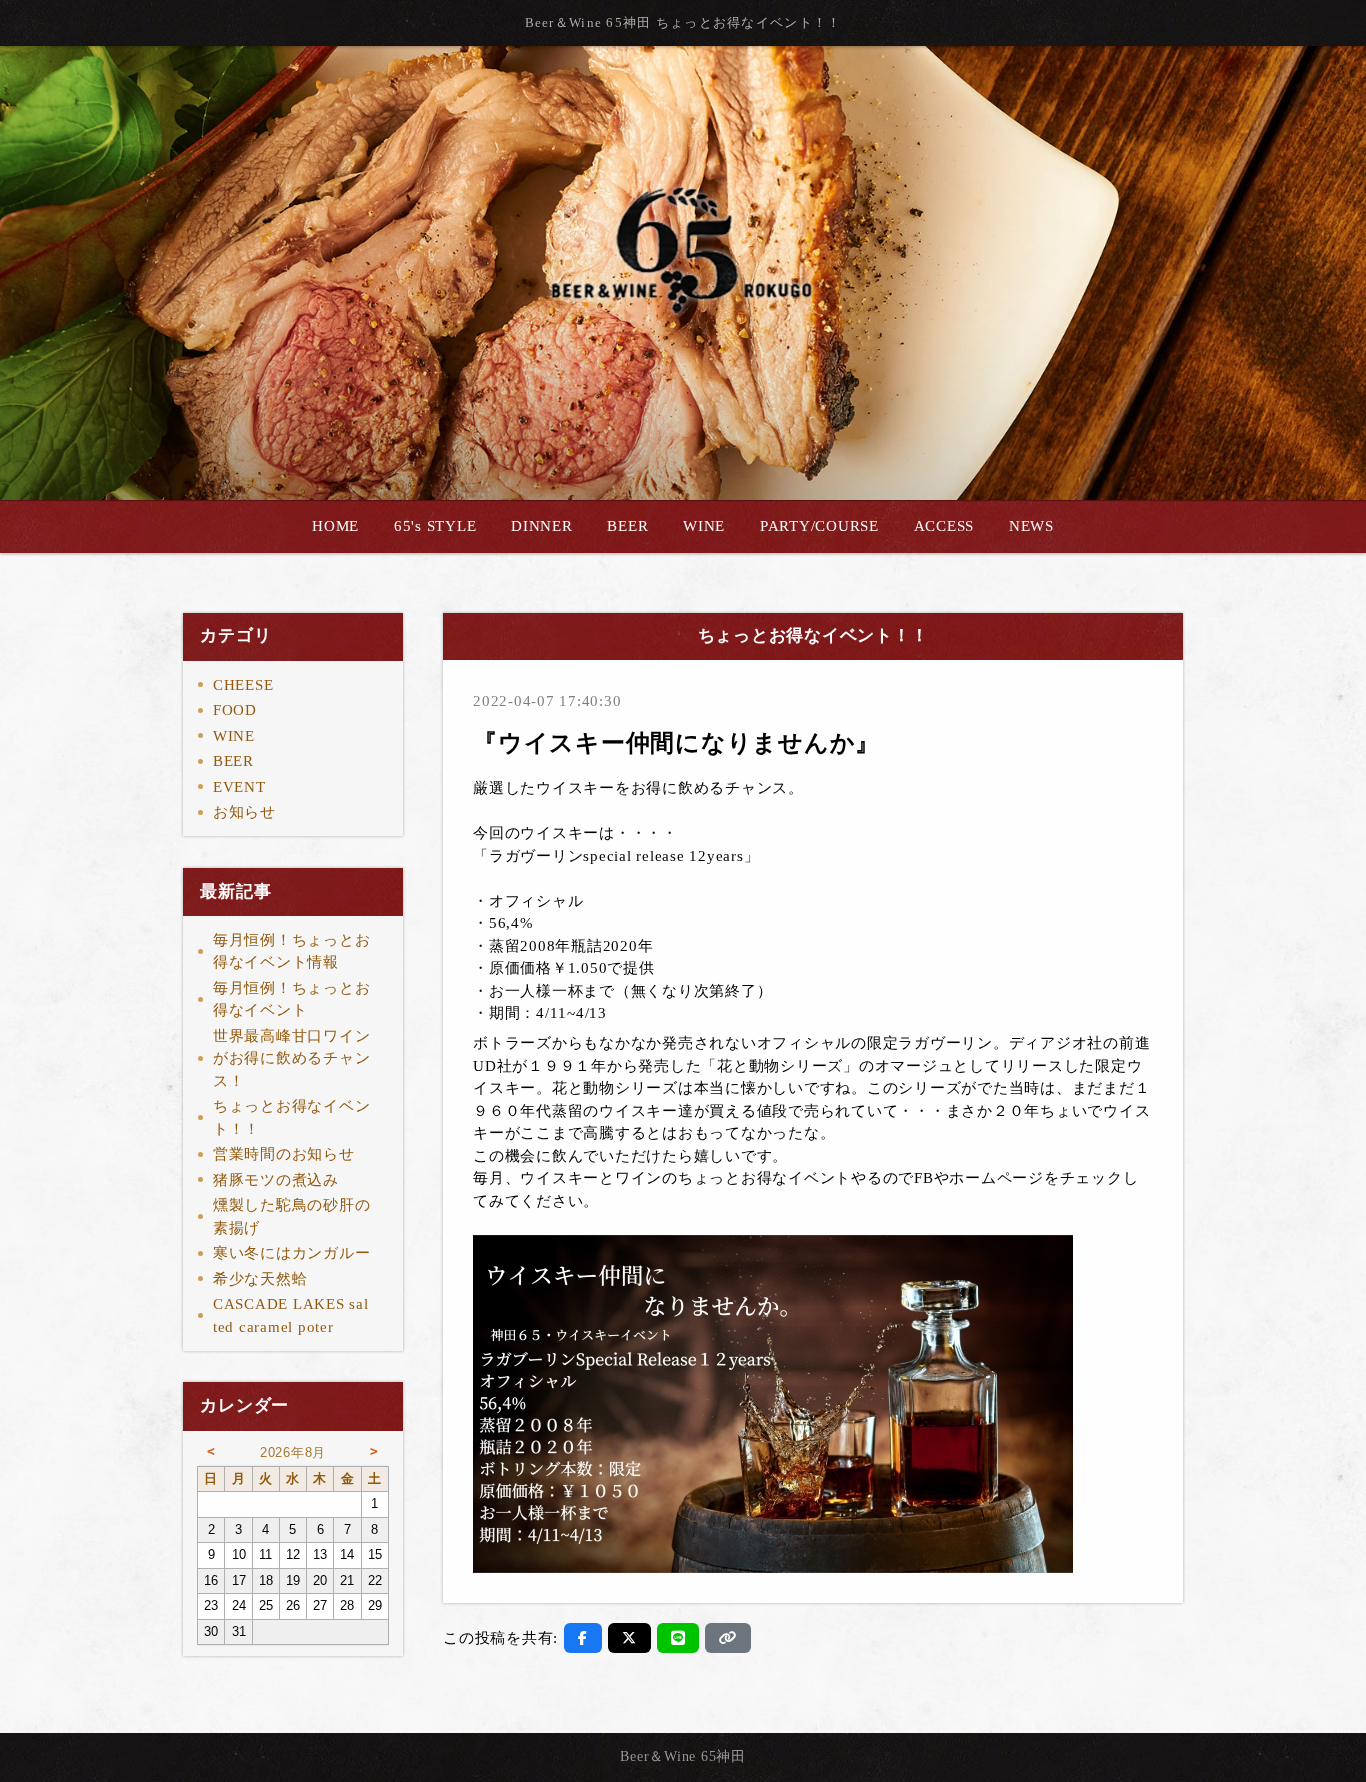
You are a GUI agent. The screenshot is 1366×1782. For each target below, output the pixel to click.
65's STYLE (435, 526)
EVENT (239, 787)
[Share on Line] (678, 1638)
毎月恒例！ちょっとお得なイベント (292, 999)
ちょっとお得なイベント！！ (292, 1117)
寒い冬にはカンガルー (292, 1253)
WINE (704, 526)
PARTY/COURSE (819, 526)
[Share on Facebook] (583, 1638)
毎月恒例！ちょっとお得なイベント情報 (292, 951)
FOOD (235, 710)
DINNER (542, 526)
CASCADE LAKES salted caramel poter (291, 1315)
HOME (335, 526)
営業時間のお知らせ (284, 1154)
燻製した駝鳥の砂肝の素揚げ (292, 1216)
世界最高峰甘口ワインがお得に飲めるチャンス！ (292, 1058)
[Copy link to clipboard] (728, 1638)
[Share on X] (629, 1638)
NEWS (1031, 526)
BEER (627, 526)
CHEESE (243, 685)
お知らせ (244, 812)
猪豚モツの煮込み (276, 1180)
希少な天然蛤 (260, 1279)
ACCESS (944, 526)
